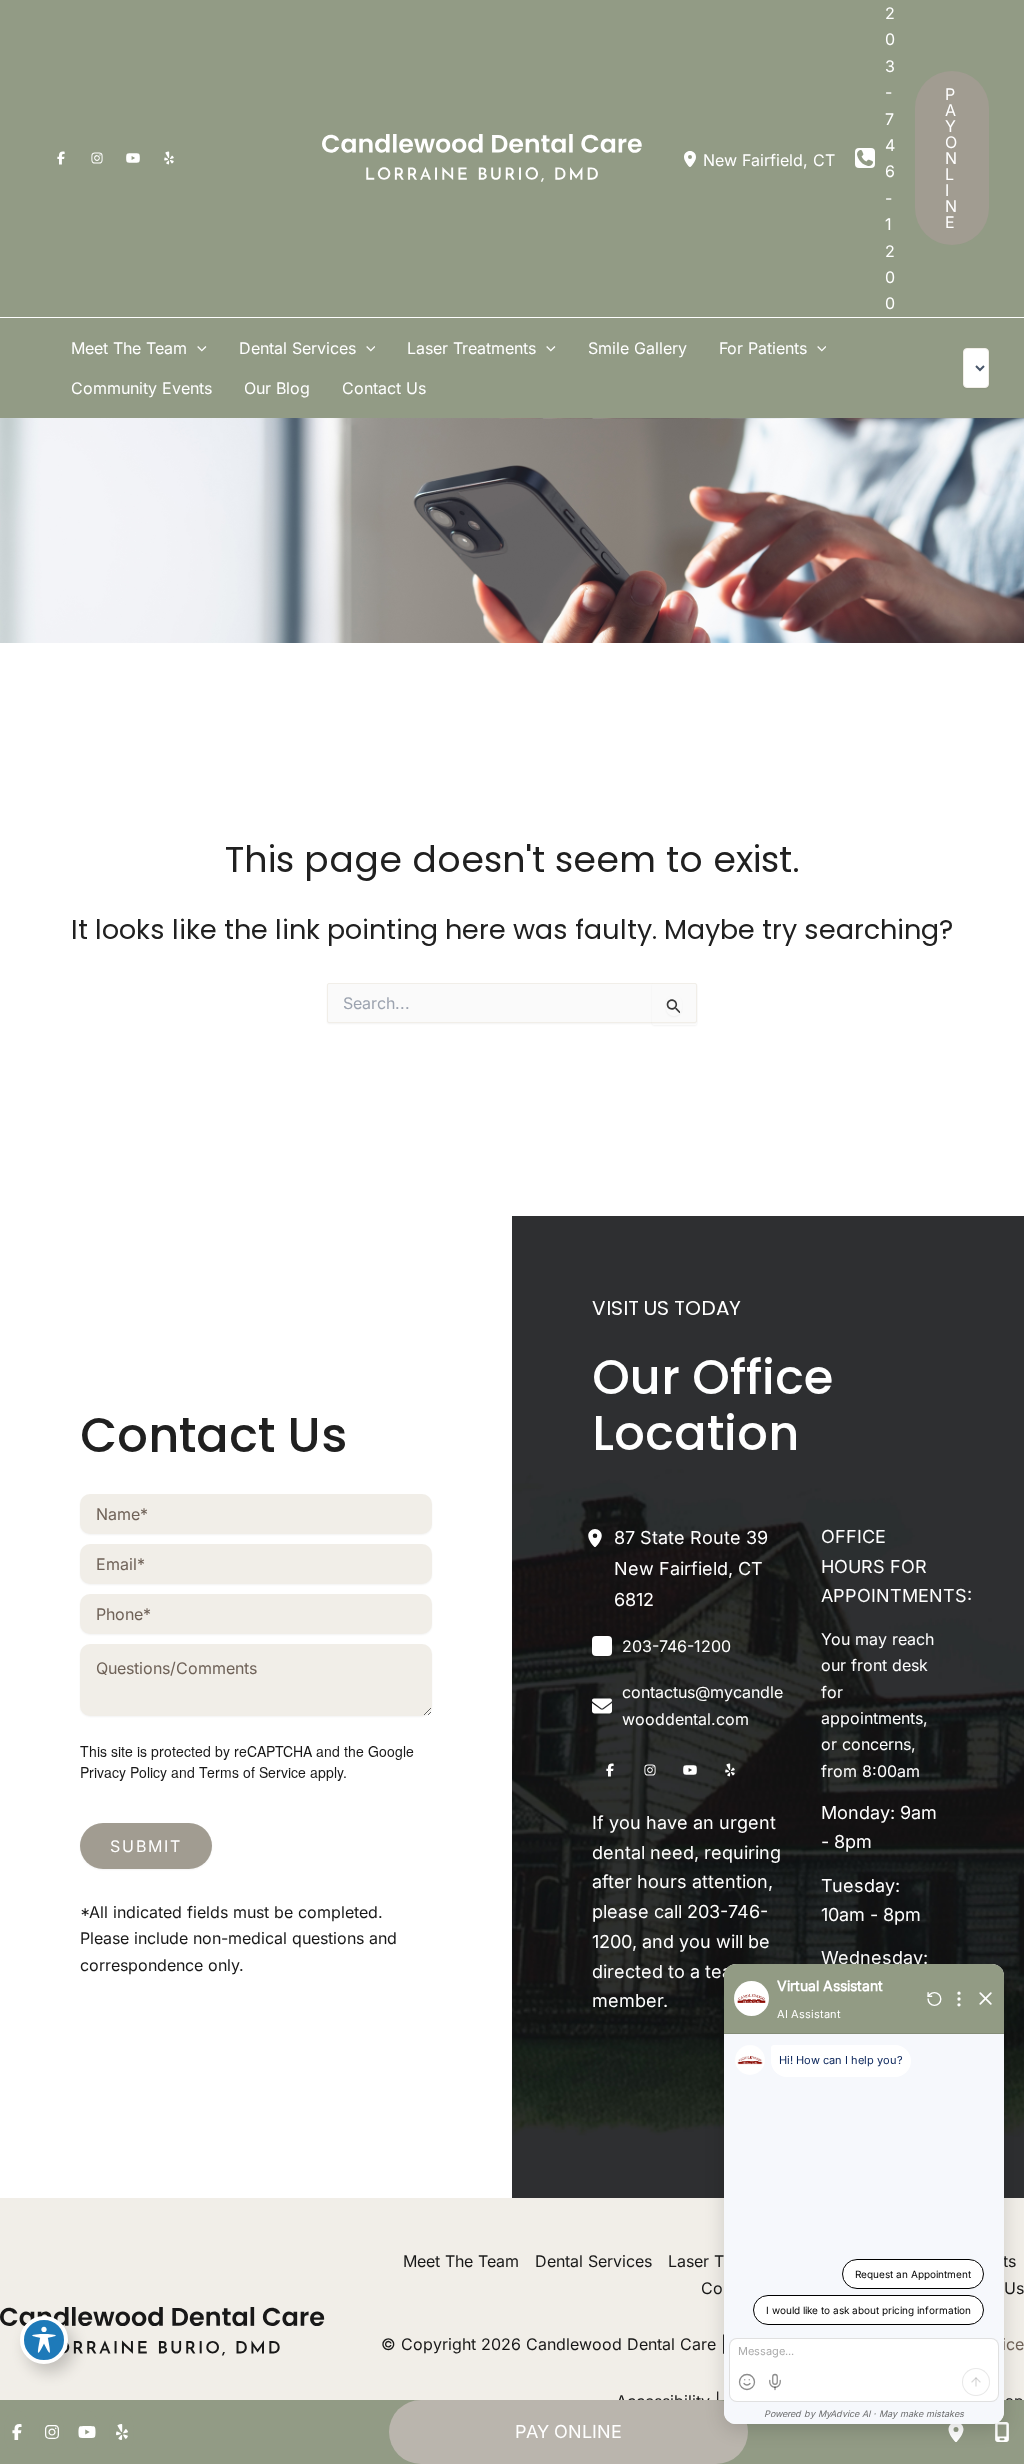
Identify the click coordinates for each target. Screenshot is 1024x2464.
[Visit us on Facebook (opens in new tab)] (61, 158)
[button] (952, 158)
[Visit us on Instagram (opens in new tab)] (97, 158)
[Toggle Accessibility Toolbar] (44, 2340)
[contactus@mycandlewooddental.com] (691, 1705)
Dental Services (593, 2261)
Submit (146, 1846)
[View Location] (692, 158)
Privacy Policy (123, 1772)
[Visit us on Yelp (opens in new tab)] (169, 158)
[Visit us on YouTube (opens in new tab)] (133, 158)
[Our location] (956, 2432)
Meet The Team (461, 2261)
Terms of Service (252, 1772)
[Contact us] (1002, 2432)
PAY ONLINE (568, 2431)
